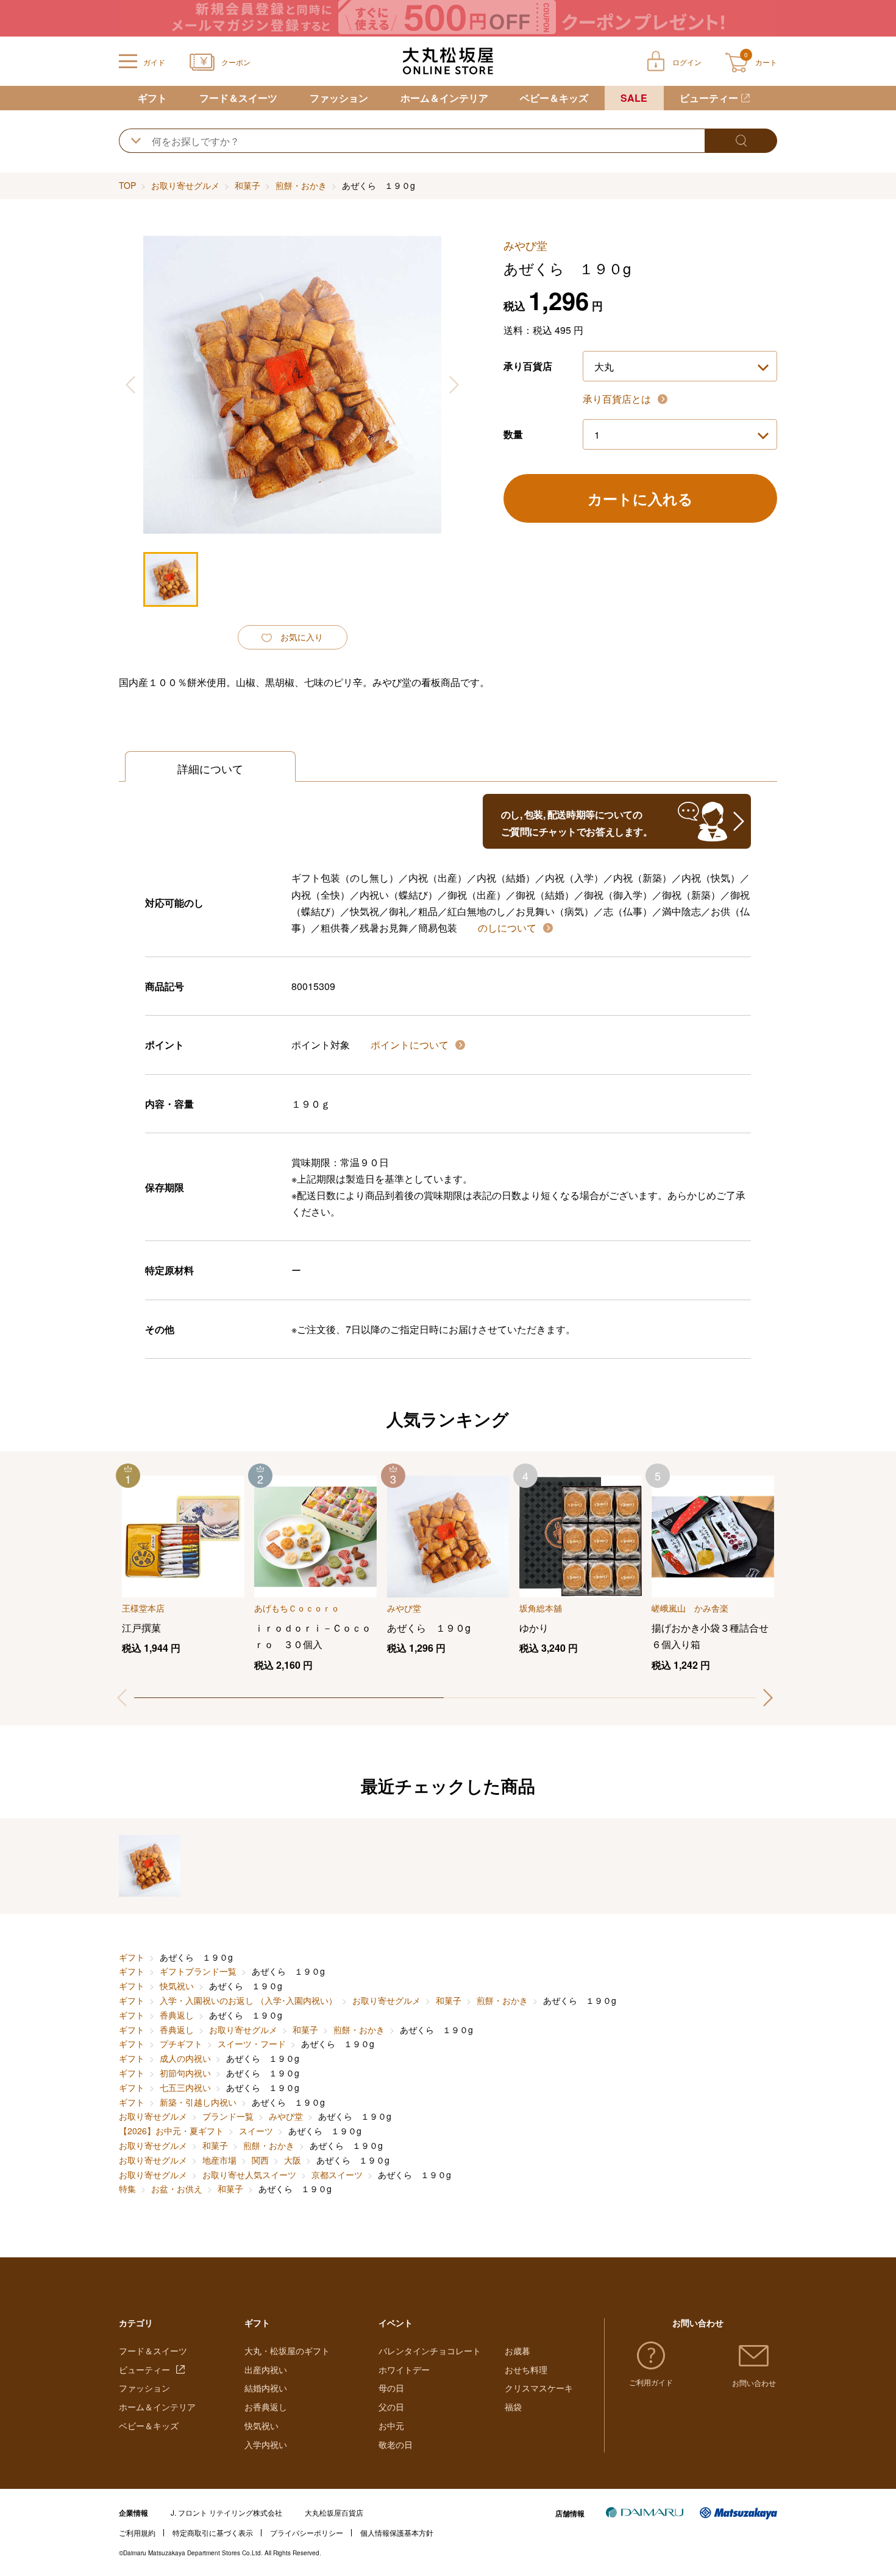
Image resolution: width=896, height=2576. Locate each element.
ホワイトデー (404, 2369)
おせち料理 (526, 2369)
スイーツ (256, 2131)
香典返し (177, 2015)
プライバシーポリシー (307, 2532)
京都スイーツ (337, 2174)
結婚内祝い (266, 2388)
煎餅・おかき (301, 185)
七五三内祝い (185, 2087)
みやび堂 (286, 2116)
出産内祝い (266, 2369)
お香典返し (266, 2407)
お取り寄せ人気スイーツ (249, 2174)
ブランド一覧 (228, 2116)
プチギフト (181, 2043)
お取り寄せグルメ (185, 185)
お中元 (391, 2426)
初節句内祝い (185, 2073)
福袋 (513, 2407)
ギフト (152, 98)
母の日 (391, 2388)
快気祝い (177, 1986)
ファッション (339, 98)
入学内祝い (266, 2444)
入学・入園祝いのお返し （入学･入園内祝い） (248, 2000)
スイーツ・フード (252, 2043)
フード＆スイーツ (238, 98)
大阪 (293, 2160)
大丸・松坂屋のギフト (287, 2351)
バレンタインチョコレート (430, 2351)
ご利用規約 (137, 2532)
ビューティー (709, 98)
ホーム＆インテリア (444, 98)
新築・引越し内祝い (198, 2102)
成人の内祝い (185, 2058)
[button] (768, 1698)
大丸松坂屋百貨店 (334, 2512)
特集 (127, 2189)
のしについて (508, 928)
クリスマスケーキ (539, 2388)
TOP (127, 185)
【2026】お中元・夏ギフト (171, 2131)
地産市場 (219, 2160)
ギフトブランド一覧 (198, 1971)
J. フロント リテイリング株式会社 (226, 2512)
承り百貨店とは (618, 399)
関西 (260, 2160)
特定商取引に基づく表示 (213, 2532)
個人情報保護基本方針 (397, 2532)
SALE (634, 98)
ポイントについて (411, 1045)
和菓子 (247, 185)
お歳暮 (517, 2351)
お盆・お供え (177, 2189)
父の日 (391, 2407)
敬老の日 (396, 2444)
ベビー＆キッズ (554, 98)
